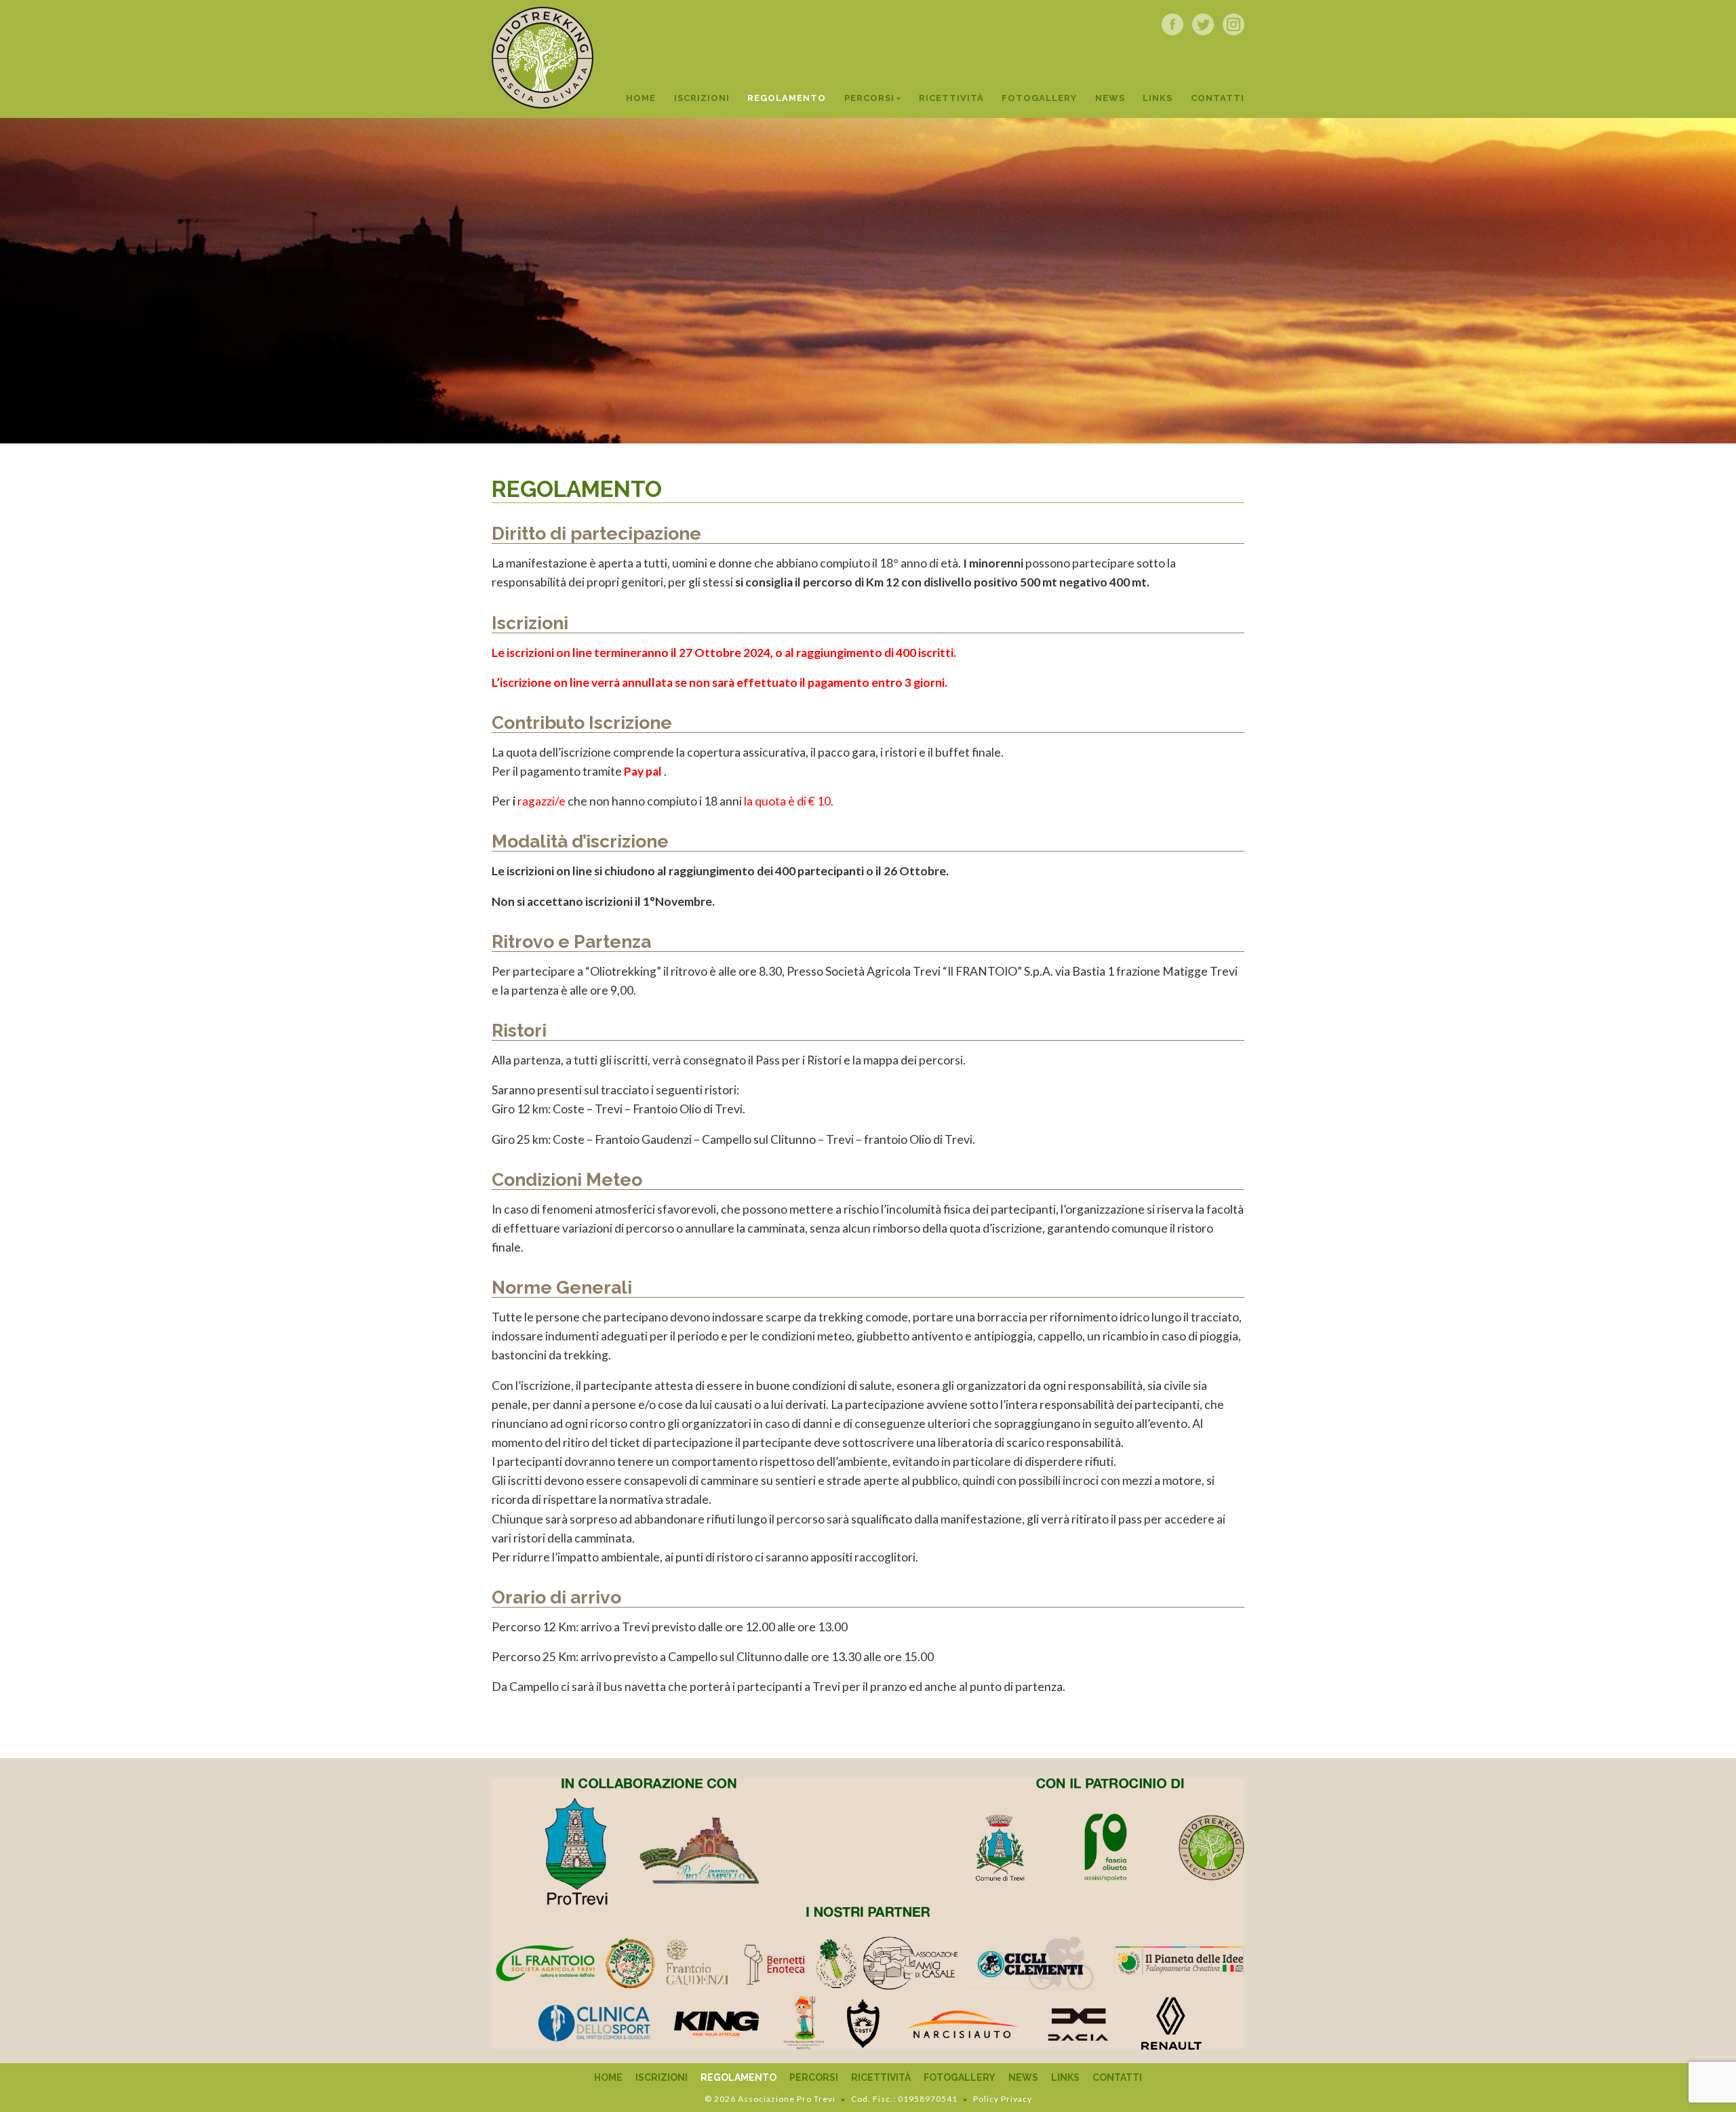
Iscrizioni (702, 98)
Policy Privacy (1003, 2099)
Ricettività (951, 98)
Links (1158, 98)
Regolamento (787, 98)
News (1110, 98)
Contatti (1218, 98)
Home (641, 98)
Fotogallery (1039, 98)
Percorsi (869, 98)
